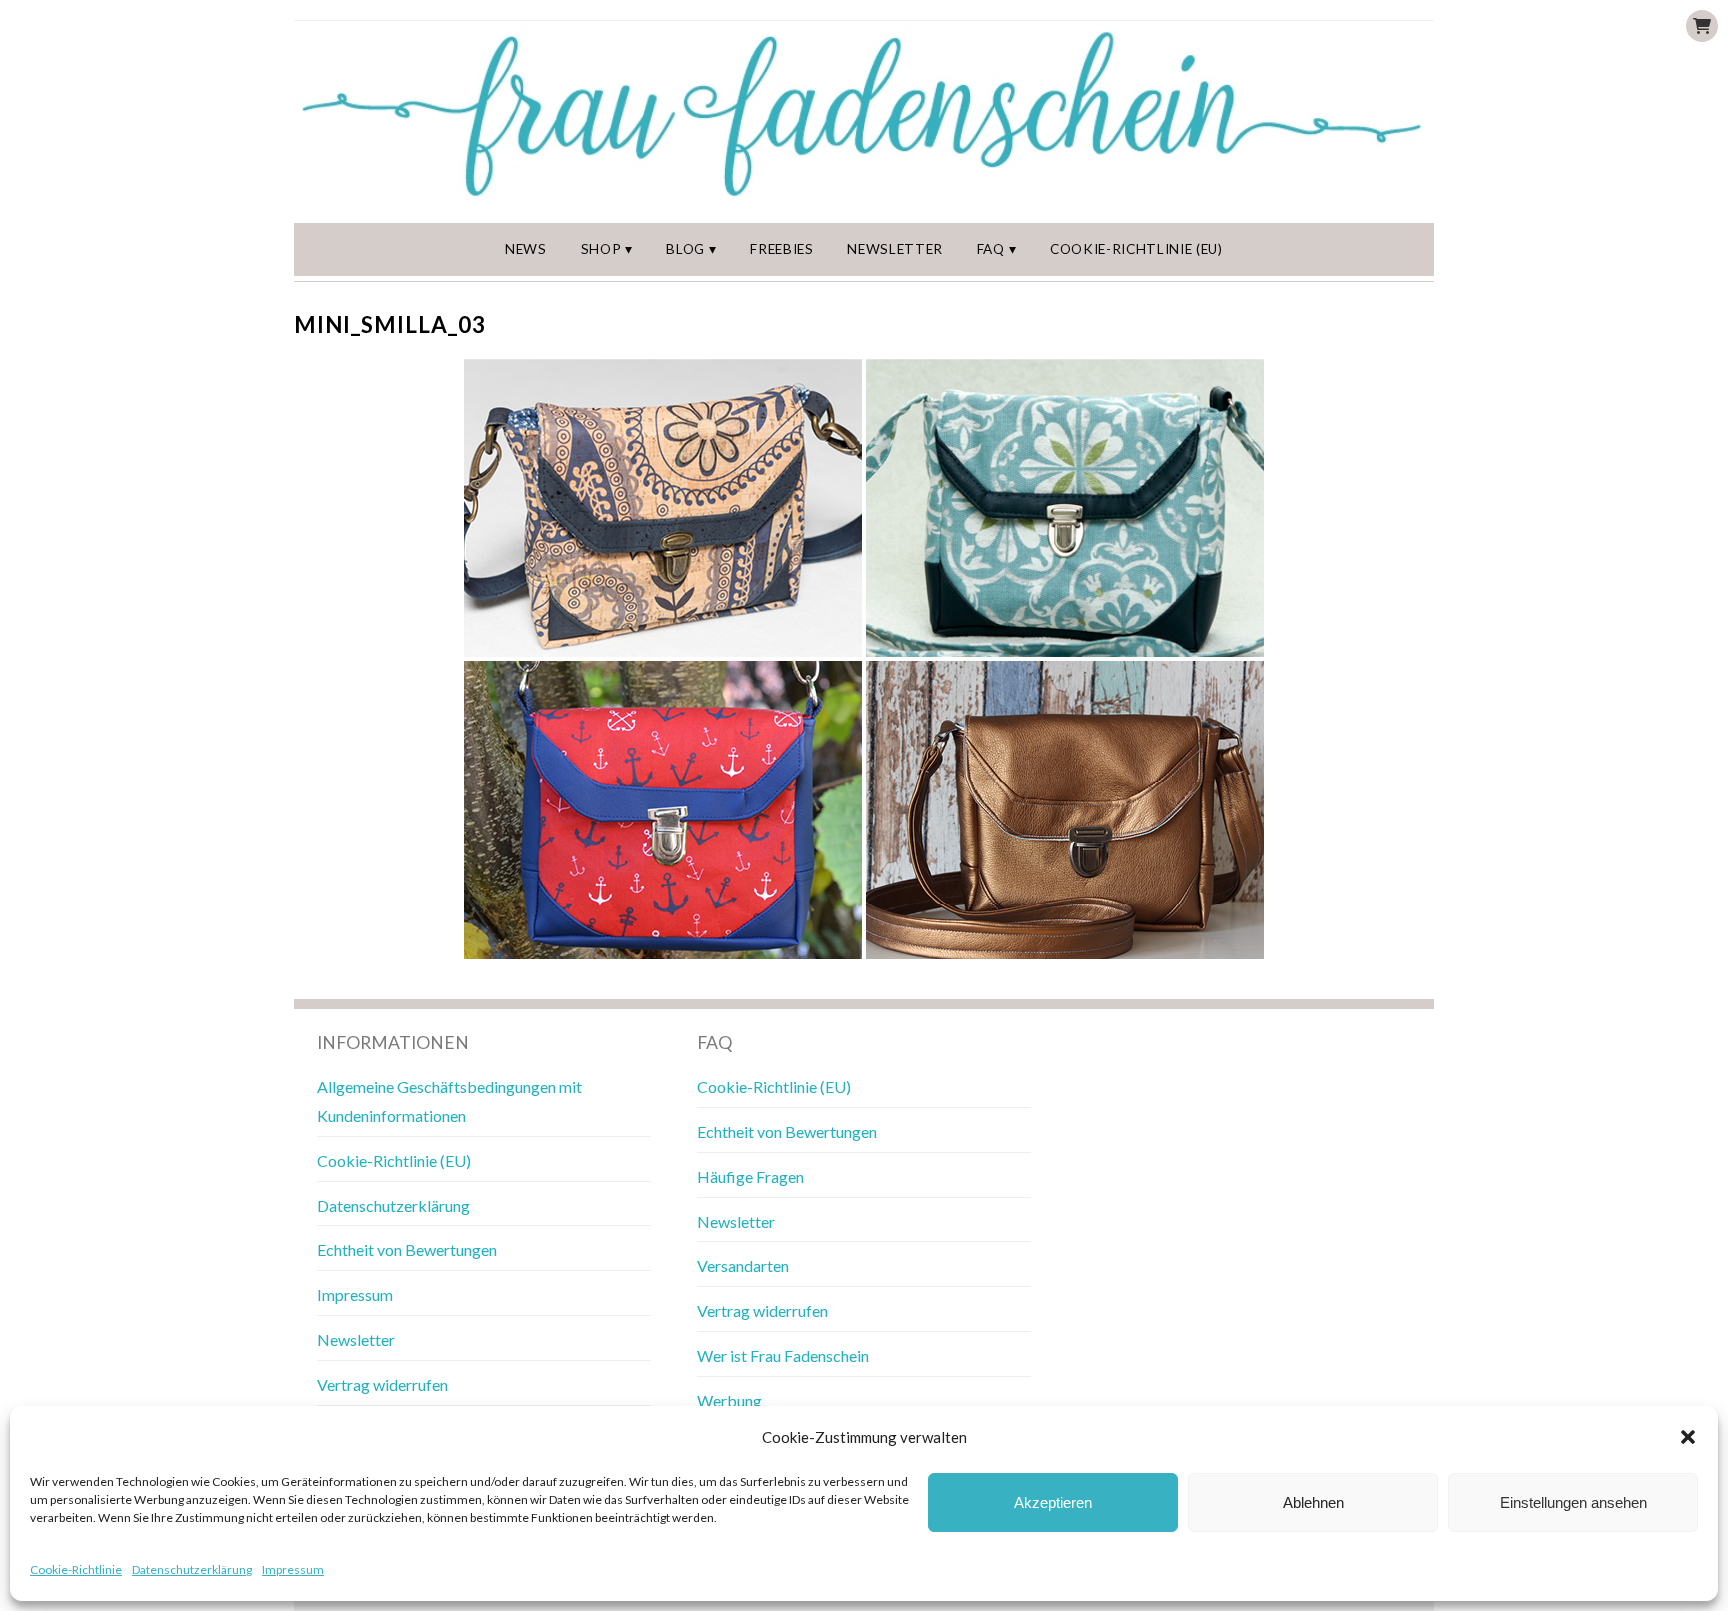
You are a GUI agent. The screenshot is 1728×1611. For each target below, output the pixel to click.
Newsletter (895, 249)
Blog (685, 249)
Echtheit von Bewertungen (407, 1249)
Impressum (293, 1569)
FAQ (991, 249)
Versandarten (743, 1265)
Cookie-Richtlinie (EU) (1136, 249)
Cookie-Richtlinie (76, 1569)
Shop (601, 249)
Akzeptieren (1053, 1502)
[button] (1688, 1437)
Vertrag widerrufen (382, 1384)
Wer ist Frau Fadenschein (783, 1355)
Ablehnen (1313, 1502)
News (526, 249)
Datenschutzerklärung (192, 1569)
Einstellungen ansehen (1573, 1502)
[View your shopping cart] (1702, 26)
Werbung (729, 1400)
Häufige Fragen (750, 1176)
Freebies (781, 249)
